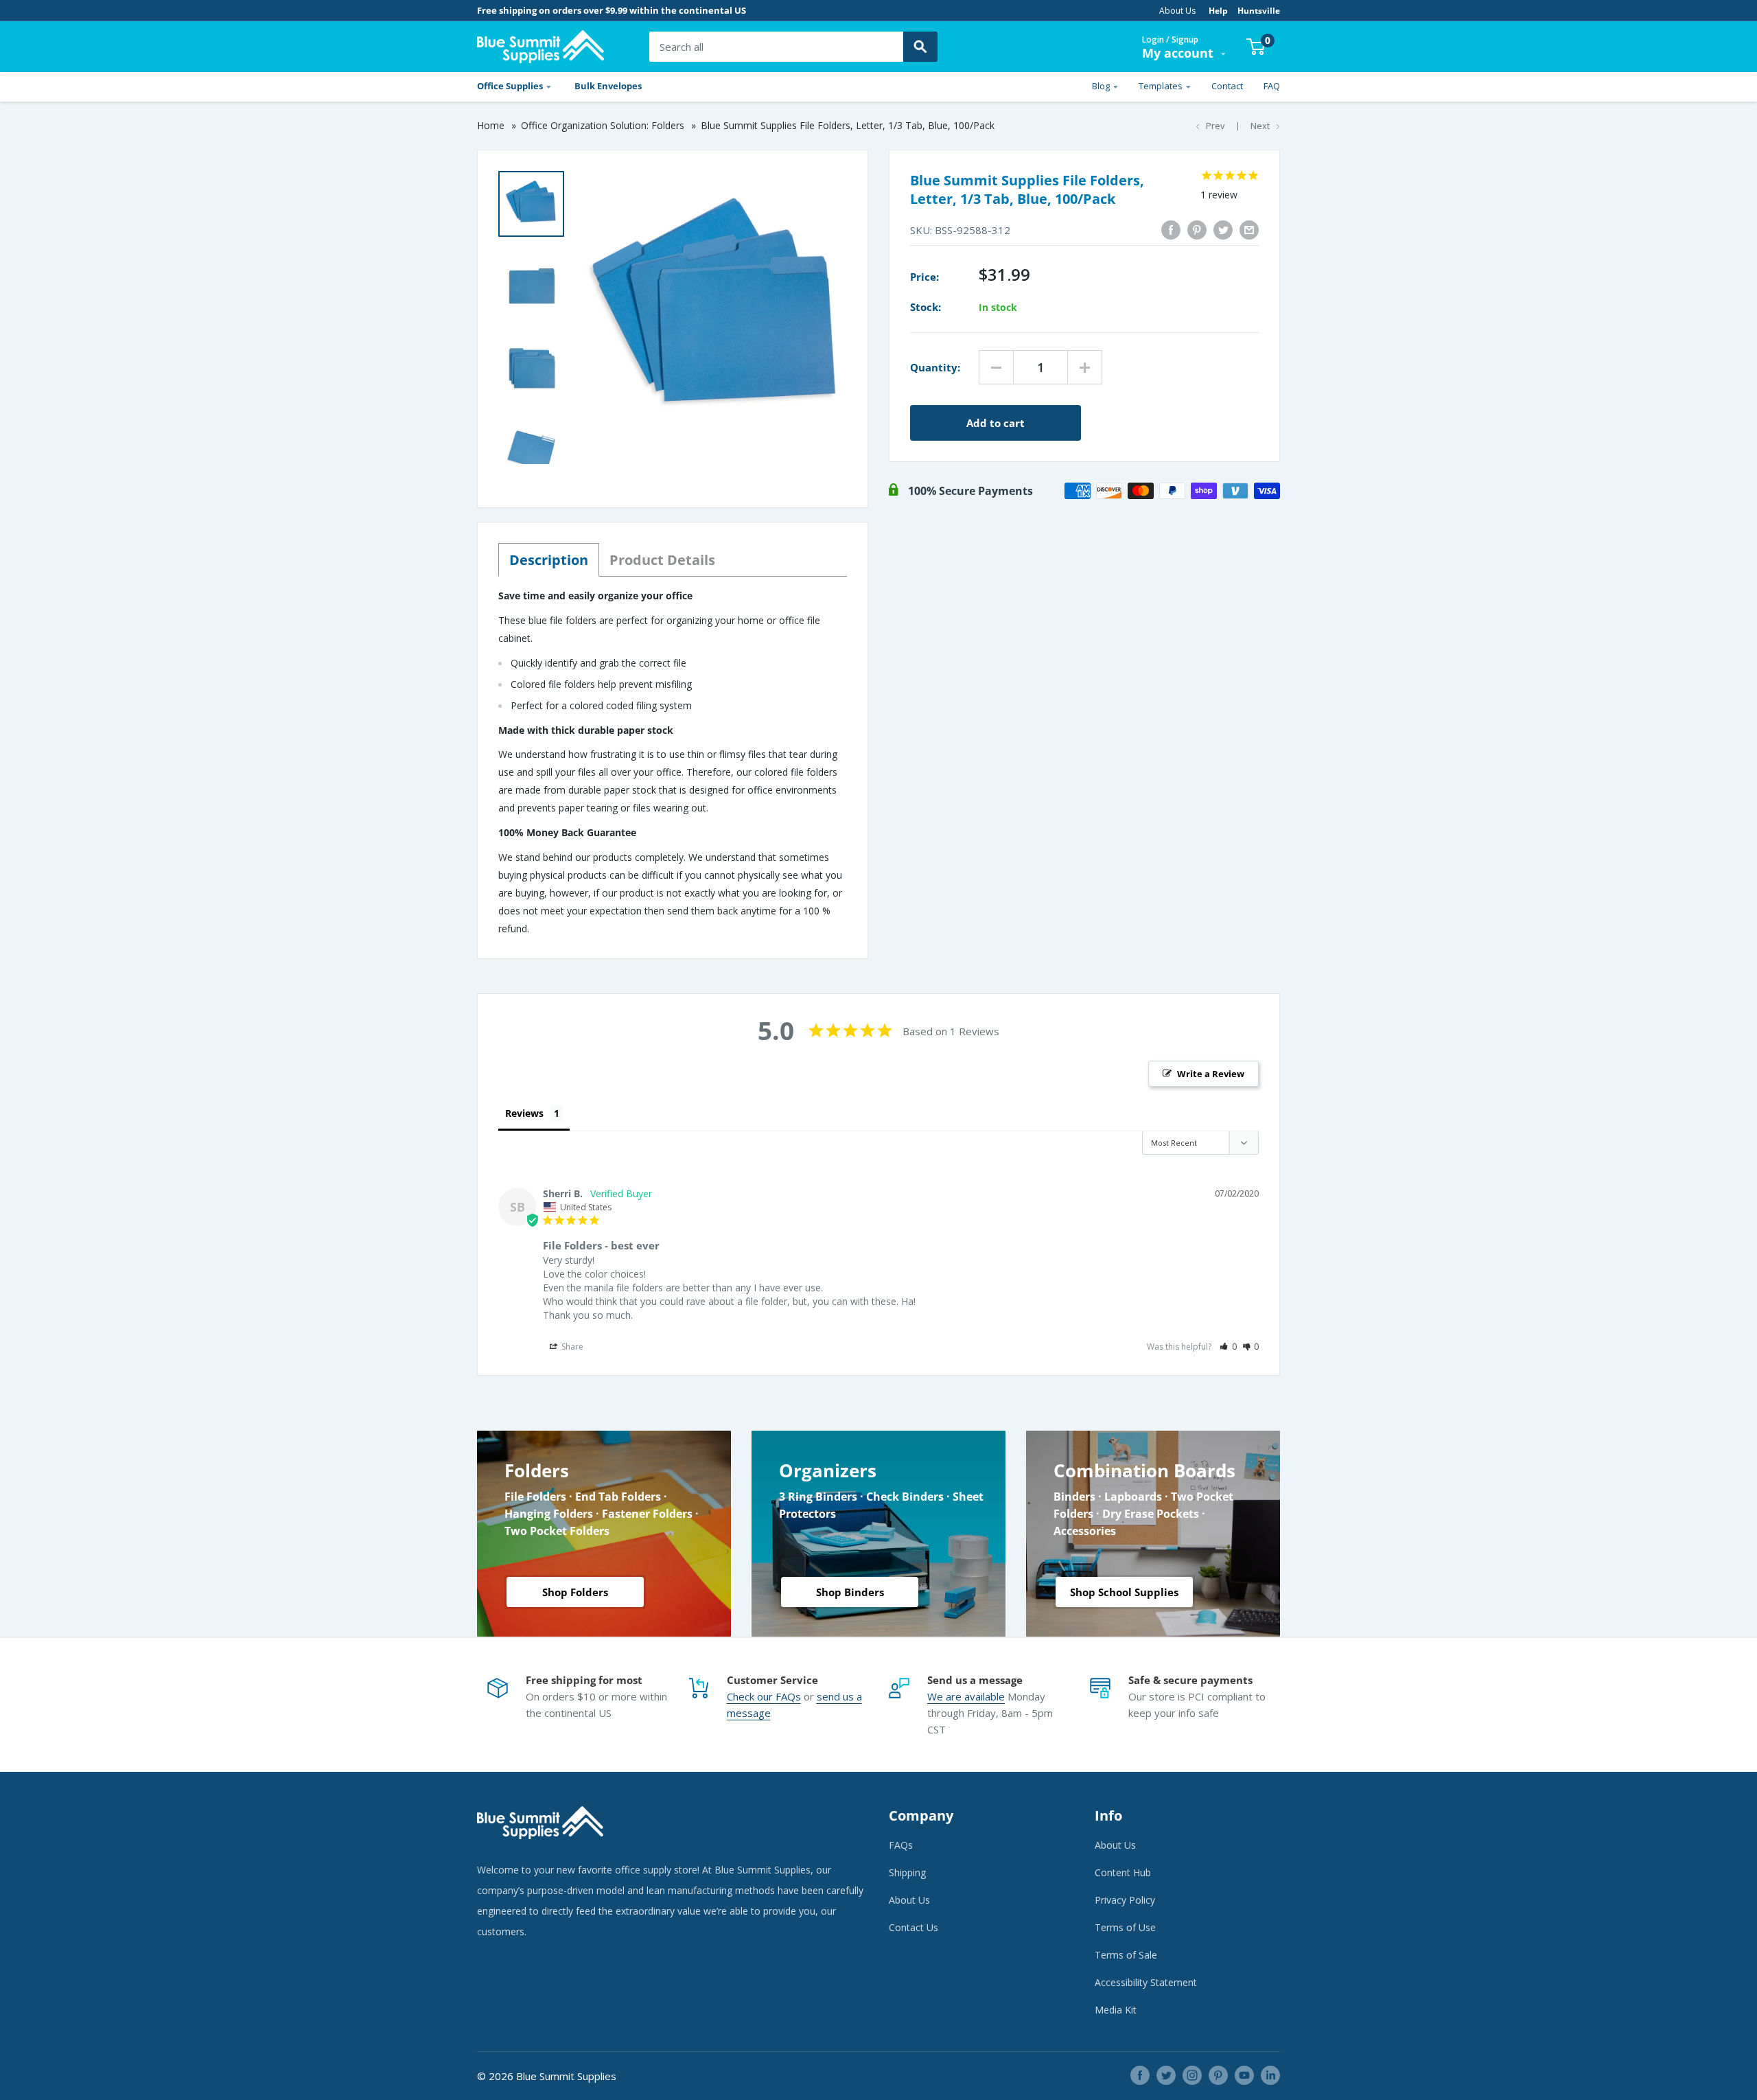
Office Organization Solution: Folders (603, 125)
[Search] (920, 47)
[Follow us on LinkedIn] (1270, 2075)
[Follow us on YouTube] (1244, 2075)
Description (549, 560)
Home (491, 125)
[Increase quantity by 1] (1085, 367)
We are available (966, 1696)
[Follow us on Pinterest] (1218, 2075)
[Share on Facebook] (1171, 230)
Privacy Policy (1125, 1900)
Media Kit (1116, 2010)
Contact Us (914, 1927)
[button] (1228, 1347)
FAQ (1272, 86)
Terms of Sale (1126, 1955)
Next (1260, 126)
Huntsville (1259, 11)
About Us (1177, 11)
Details (662, 560)
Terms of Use (1125, 1927)
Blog (1101, 86)
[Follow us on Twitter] (1166, 2075)
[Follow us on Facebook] (1140, 2075)
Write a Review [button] (1211, 1074)
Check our (751, 1696)
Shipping (907, 1872)
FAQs (788, 1696)
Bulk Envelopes (608, 86)
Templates (1161, 86)
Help (1218, 11)
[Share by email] (1249, 230)
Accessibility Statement (1146, 1982)
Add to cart (996, 423)
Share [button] (571, 1347)
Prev (1215, 126)
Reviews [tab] (524, 1113)
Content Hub (1123, 1872)
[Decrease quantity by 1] (996, 367)
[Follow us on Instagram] (1192, 2075)
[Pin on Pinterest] (1197, 230)
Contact (1227, 86)
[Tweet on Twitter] (1223, 230)
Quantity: (935, 367)
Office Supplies (510, 86)
